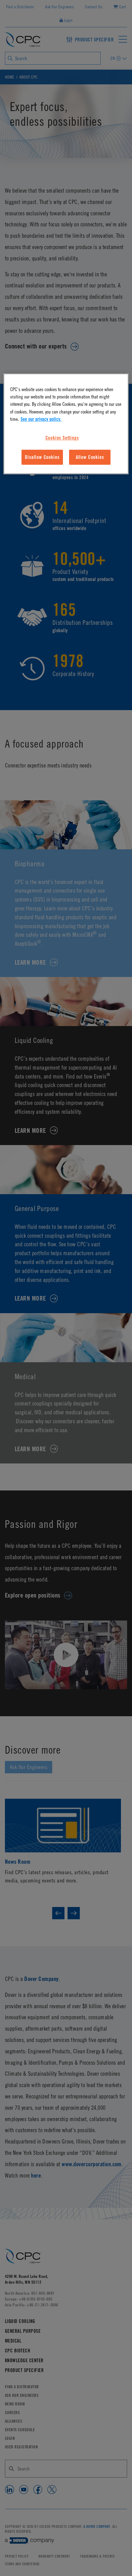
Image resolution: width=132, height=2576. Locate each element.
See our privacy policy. (41, 419)
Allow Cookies (90, 457)
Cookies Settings (62, 438)
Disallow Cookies (42, 457)
